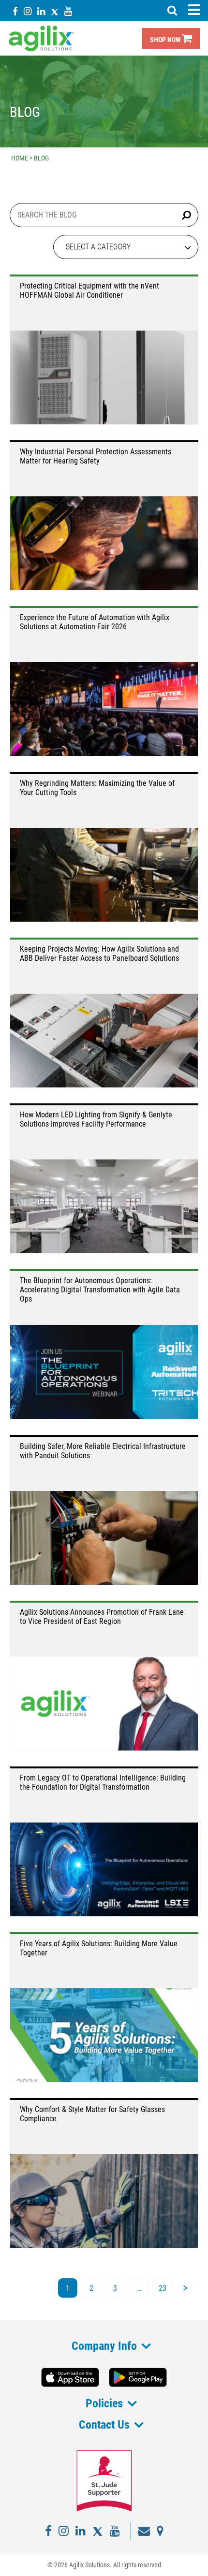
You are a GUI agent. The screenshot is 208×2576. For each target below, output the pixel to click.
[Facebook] (15, 11)
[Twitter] (55, 11)
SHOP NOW (166, 40)
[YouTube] (68, 11)
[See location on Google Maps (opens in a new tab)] (160, 2531)
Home (20, 158)
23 (163, 2288)
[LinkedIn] (41, 11)
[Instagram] (28, 11)
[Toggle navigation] (194, 10)
